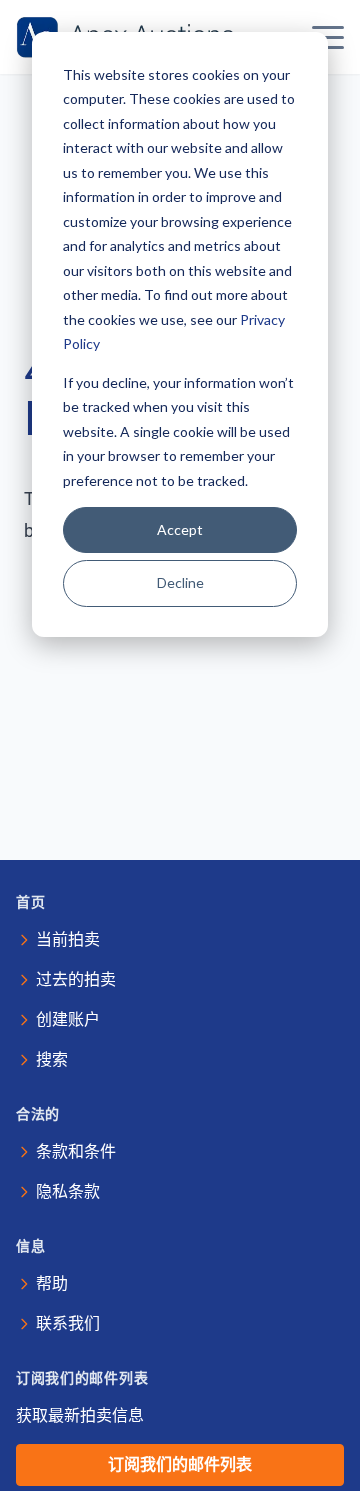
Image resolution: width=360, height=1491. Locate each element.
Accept (180, 529)
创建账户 (68, 1019)
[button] (328, 37)
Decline (180, 582)
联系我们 (68, 1323)
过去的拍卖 (76, 979)
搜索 (52, 1059)
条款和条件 (76, 1151)
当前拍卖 (68, 939)
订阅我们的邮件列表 (180, 1464)
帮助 (52, 1283)
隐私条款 (68, 1191)
